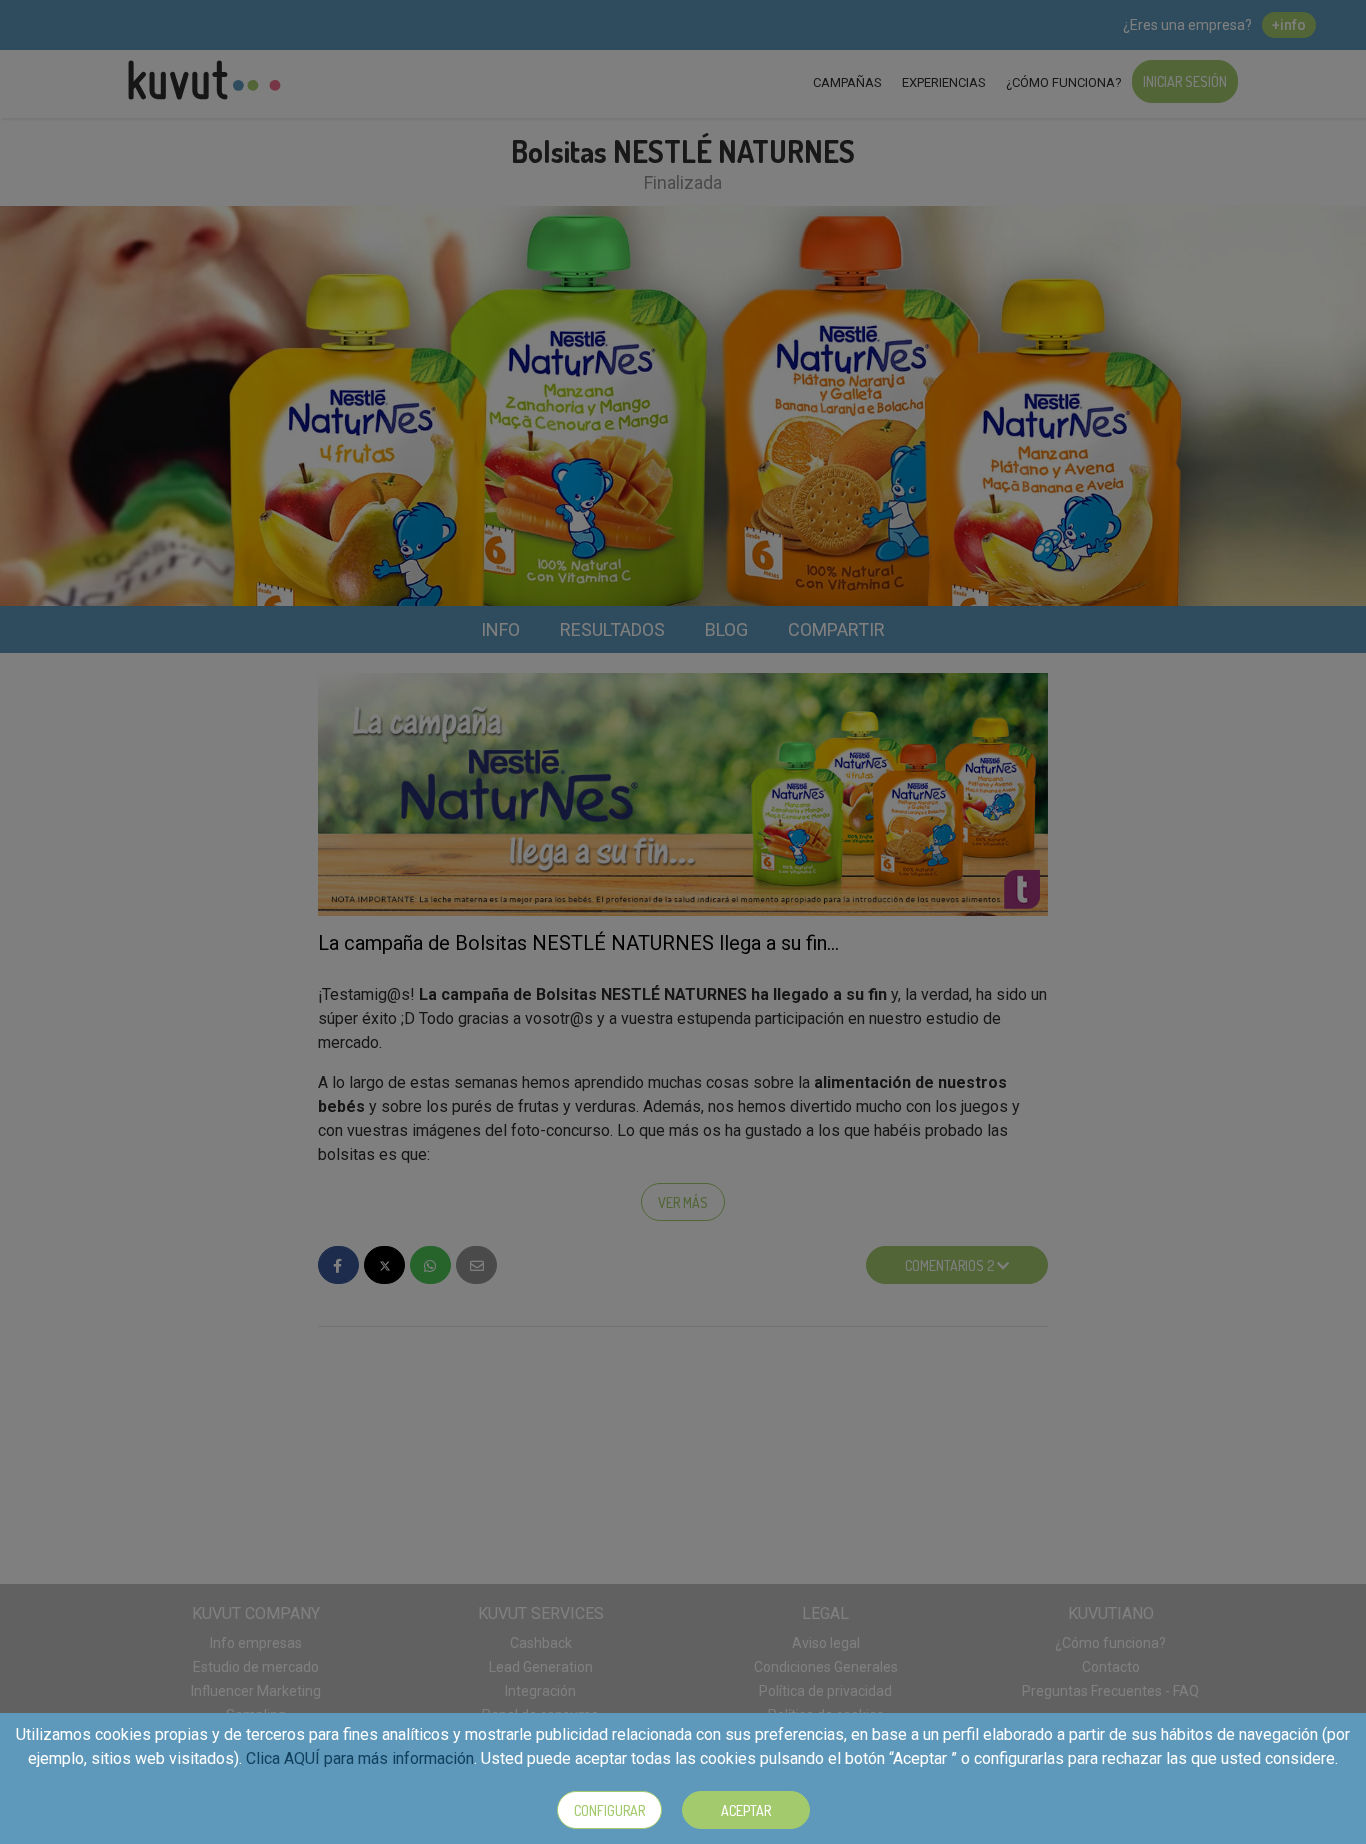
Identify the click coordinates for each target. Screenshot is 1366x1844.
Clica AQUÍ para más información (360, 1758)
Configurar (609, 1810)
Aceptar (746, 1810)
